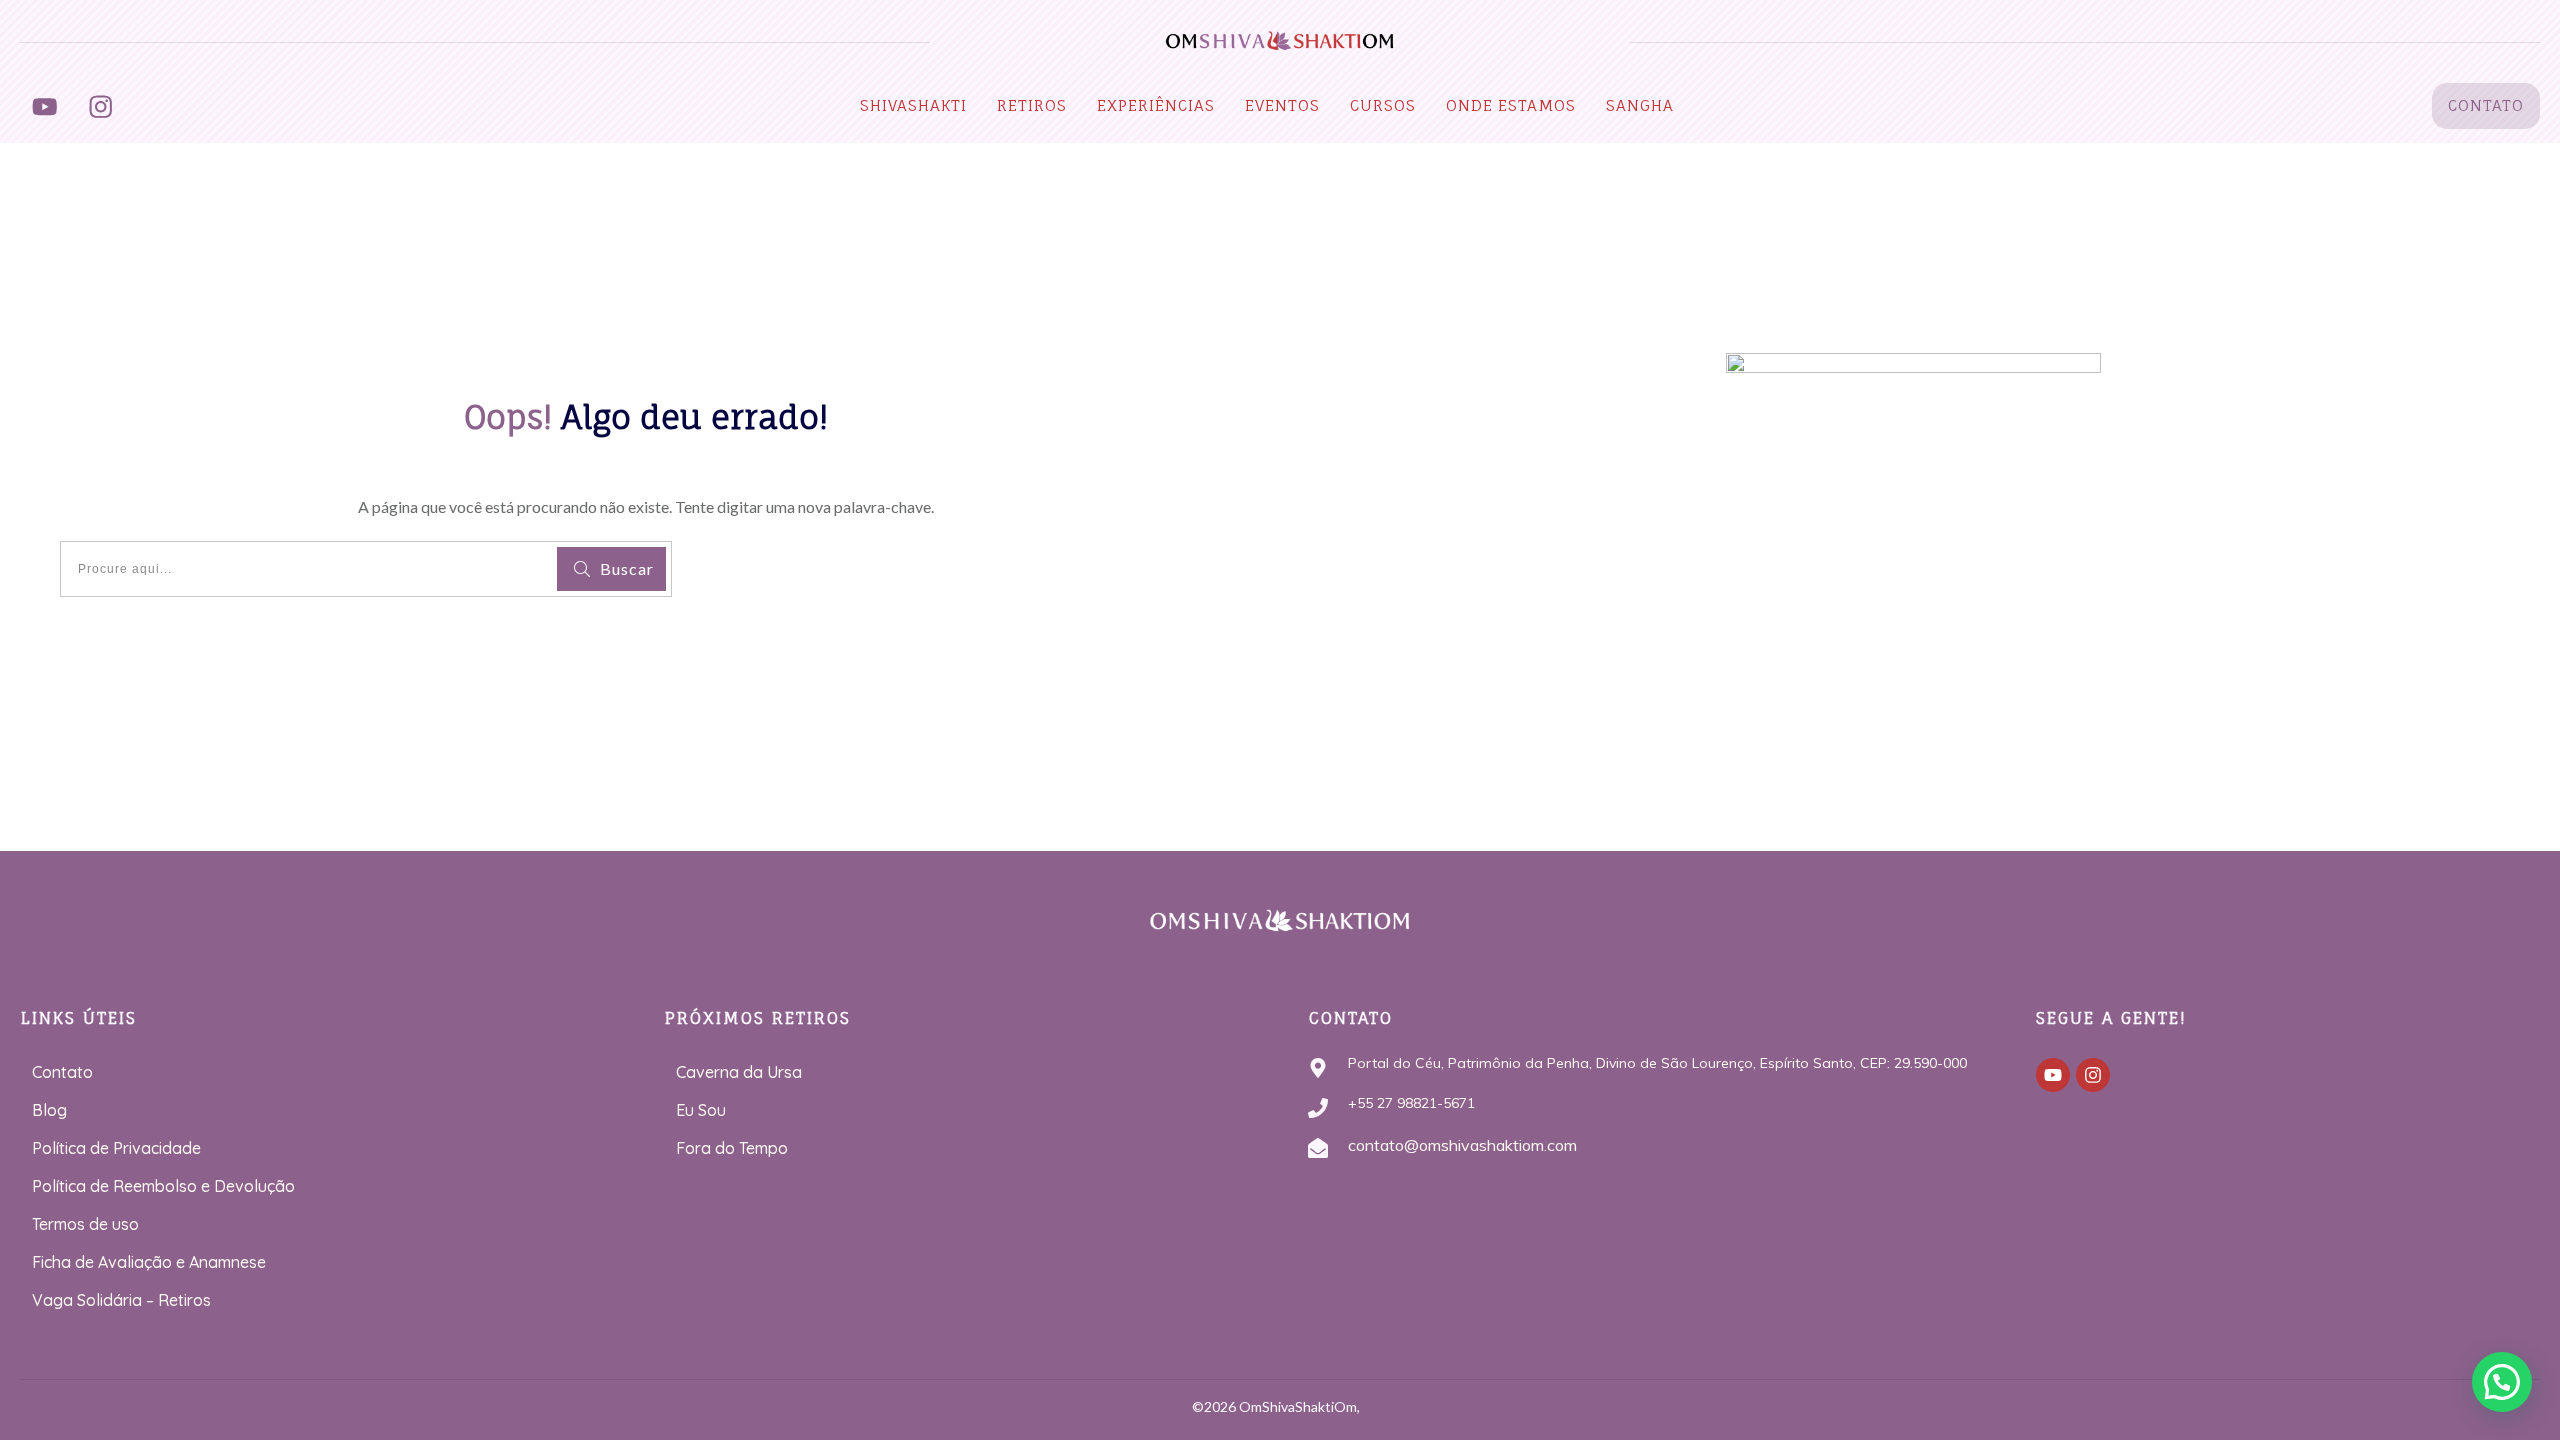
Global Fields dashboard (1662, 1144)
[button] (2502, 1382)
